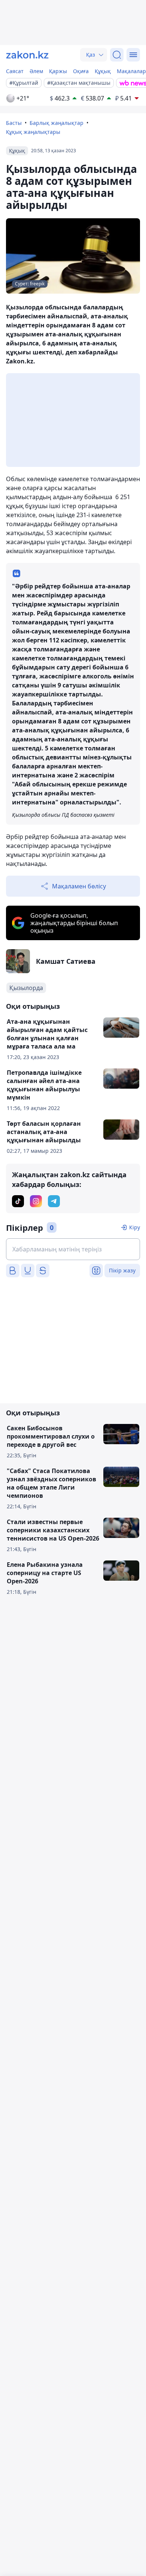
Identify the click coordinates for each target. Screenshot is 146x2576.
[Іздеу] (117, 55)
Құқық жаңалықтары (33, 132)
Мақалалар (131, 71)
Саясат (15, 71)
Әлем (36, 71)
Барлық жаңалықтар (57, 123)
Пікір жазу (122, 1270)
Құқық (103, 71)
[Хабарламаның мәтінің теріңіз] (73, 1249)
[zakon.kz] (27, 55)
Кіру (135, 1227)
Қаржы (58, 71)
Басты (14, 123)
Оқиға (81, 71)
